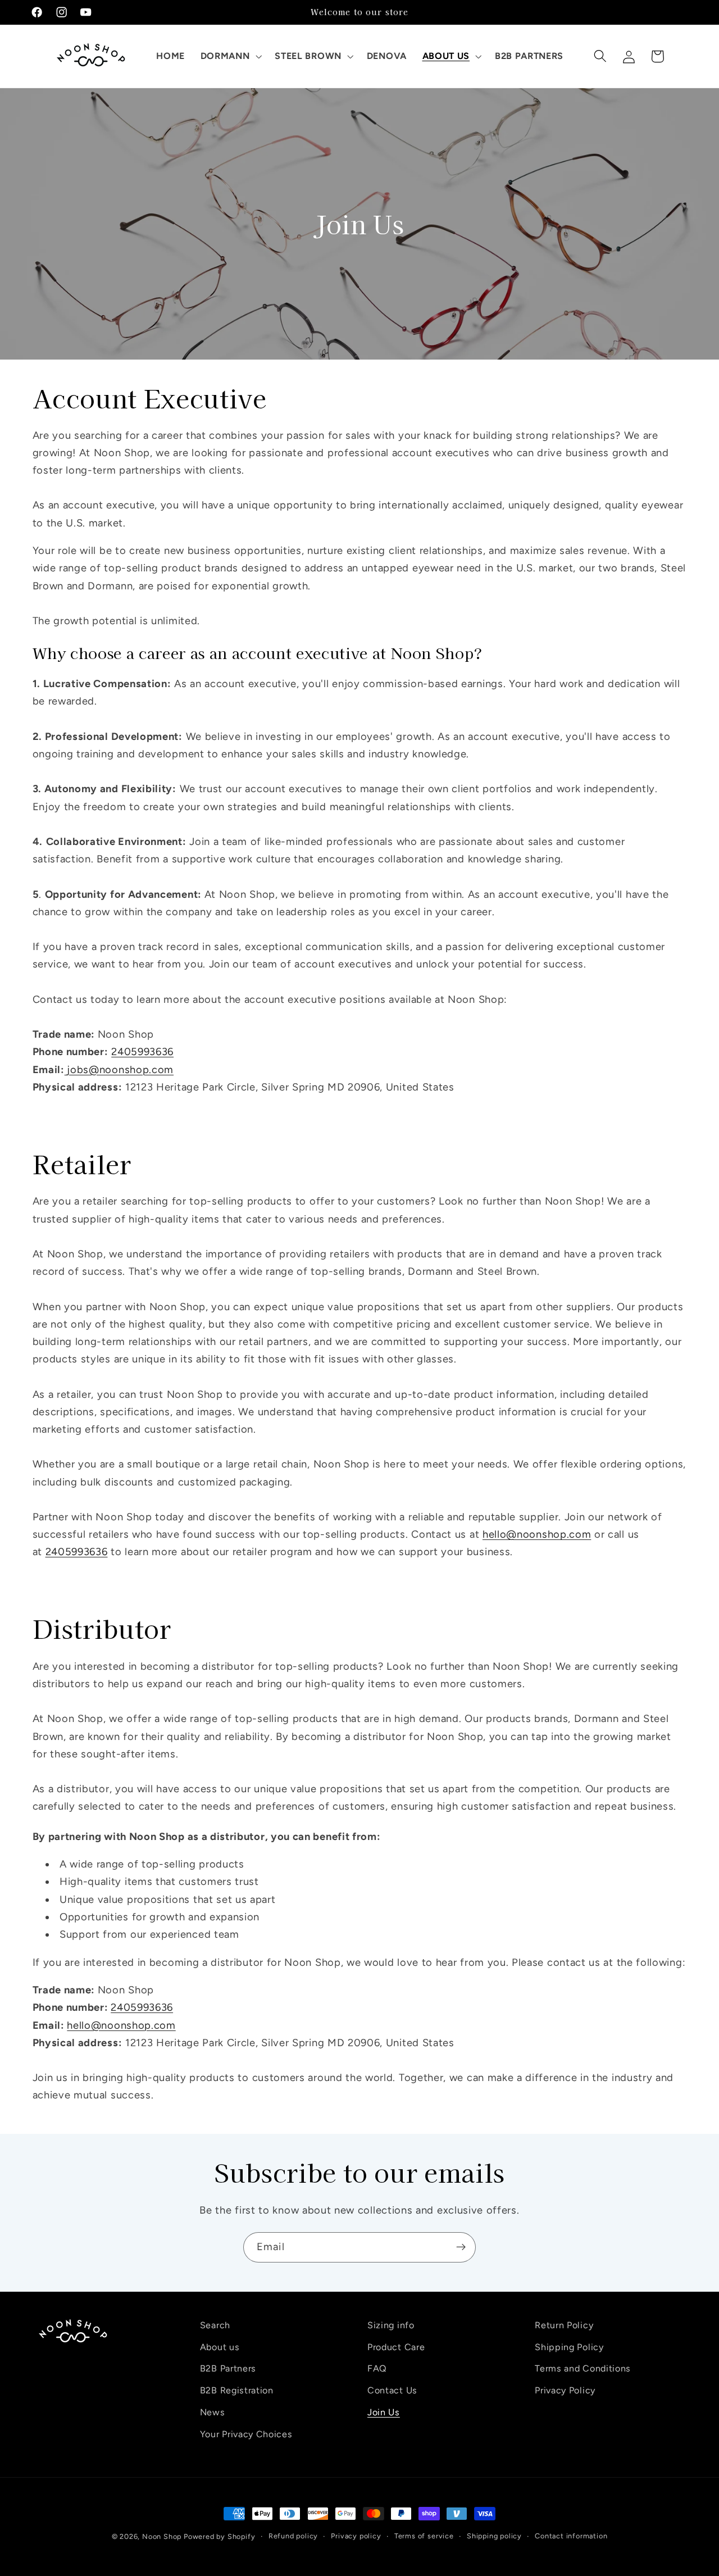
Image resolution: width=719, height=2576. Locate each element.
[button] (230, 56)
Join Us (384, 2412)
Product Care (396, 2346)
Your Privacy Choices (246, 2434)
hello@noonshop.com (537, 1534)
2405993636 (142, 1052)
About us (220, 2346)
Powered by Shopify (220, 2536)
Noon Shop (162, 2536)
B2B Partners (228, 2368)
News (213, 2412)
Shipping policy (494, 2536)
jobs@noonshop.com (120, 1070)
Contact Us (392, 2390)
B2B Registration (237, 2390)
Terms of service (424, 2536)
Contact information (571, 2536)
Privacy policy (356, 2536)
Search (215, 2325)
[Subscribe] (461, 2247)
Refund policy (293, 2536)
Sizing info (391, 2325)
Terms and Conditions (583, 2368)
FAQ (377, 2368)
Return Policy (564, 2325)
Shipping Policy (569, 2346)
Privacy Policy (565, 2390)
